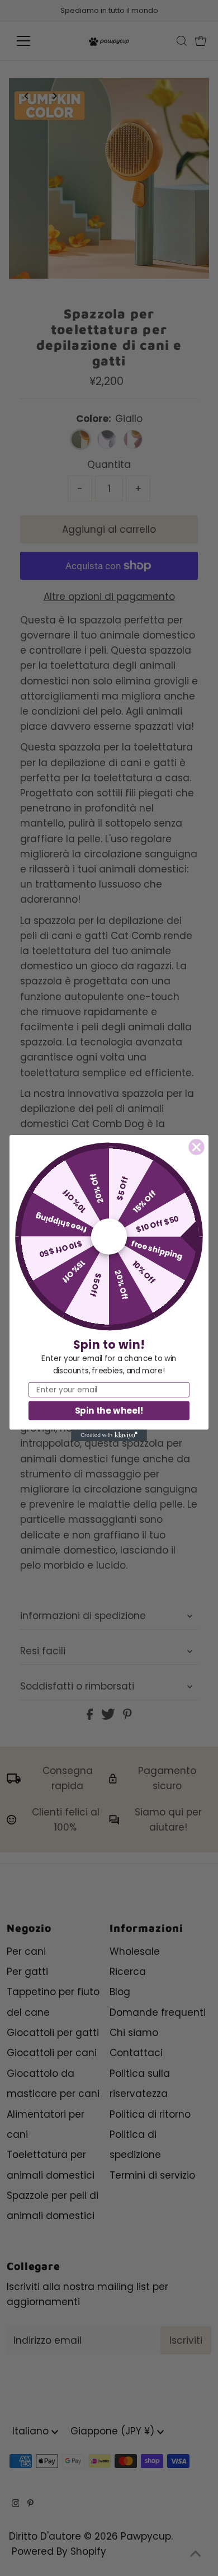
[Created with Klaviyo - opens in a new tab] (109, 1435)
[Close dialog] (197, 1147)
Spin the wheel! (109, 1411)
